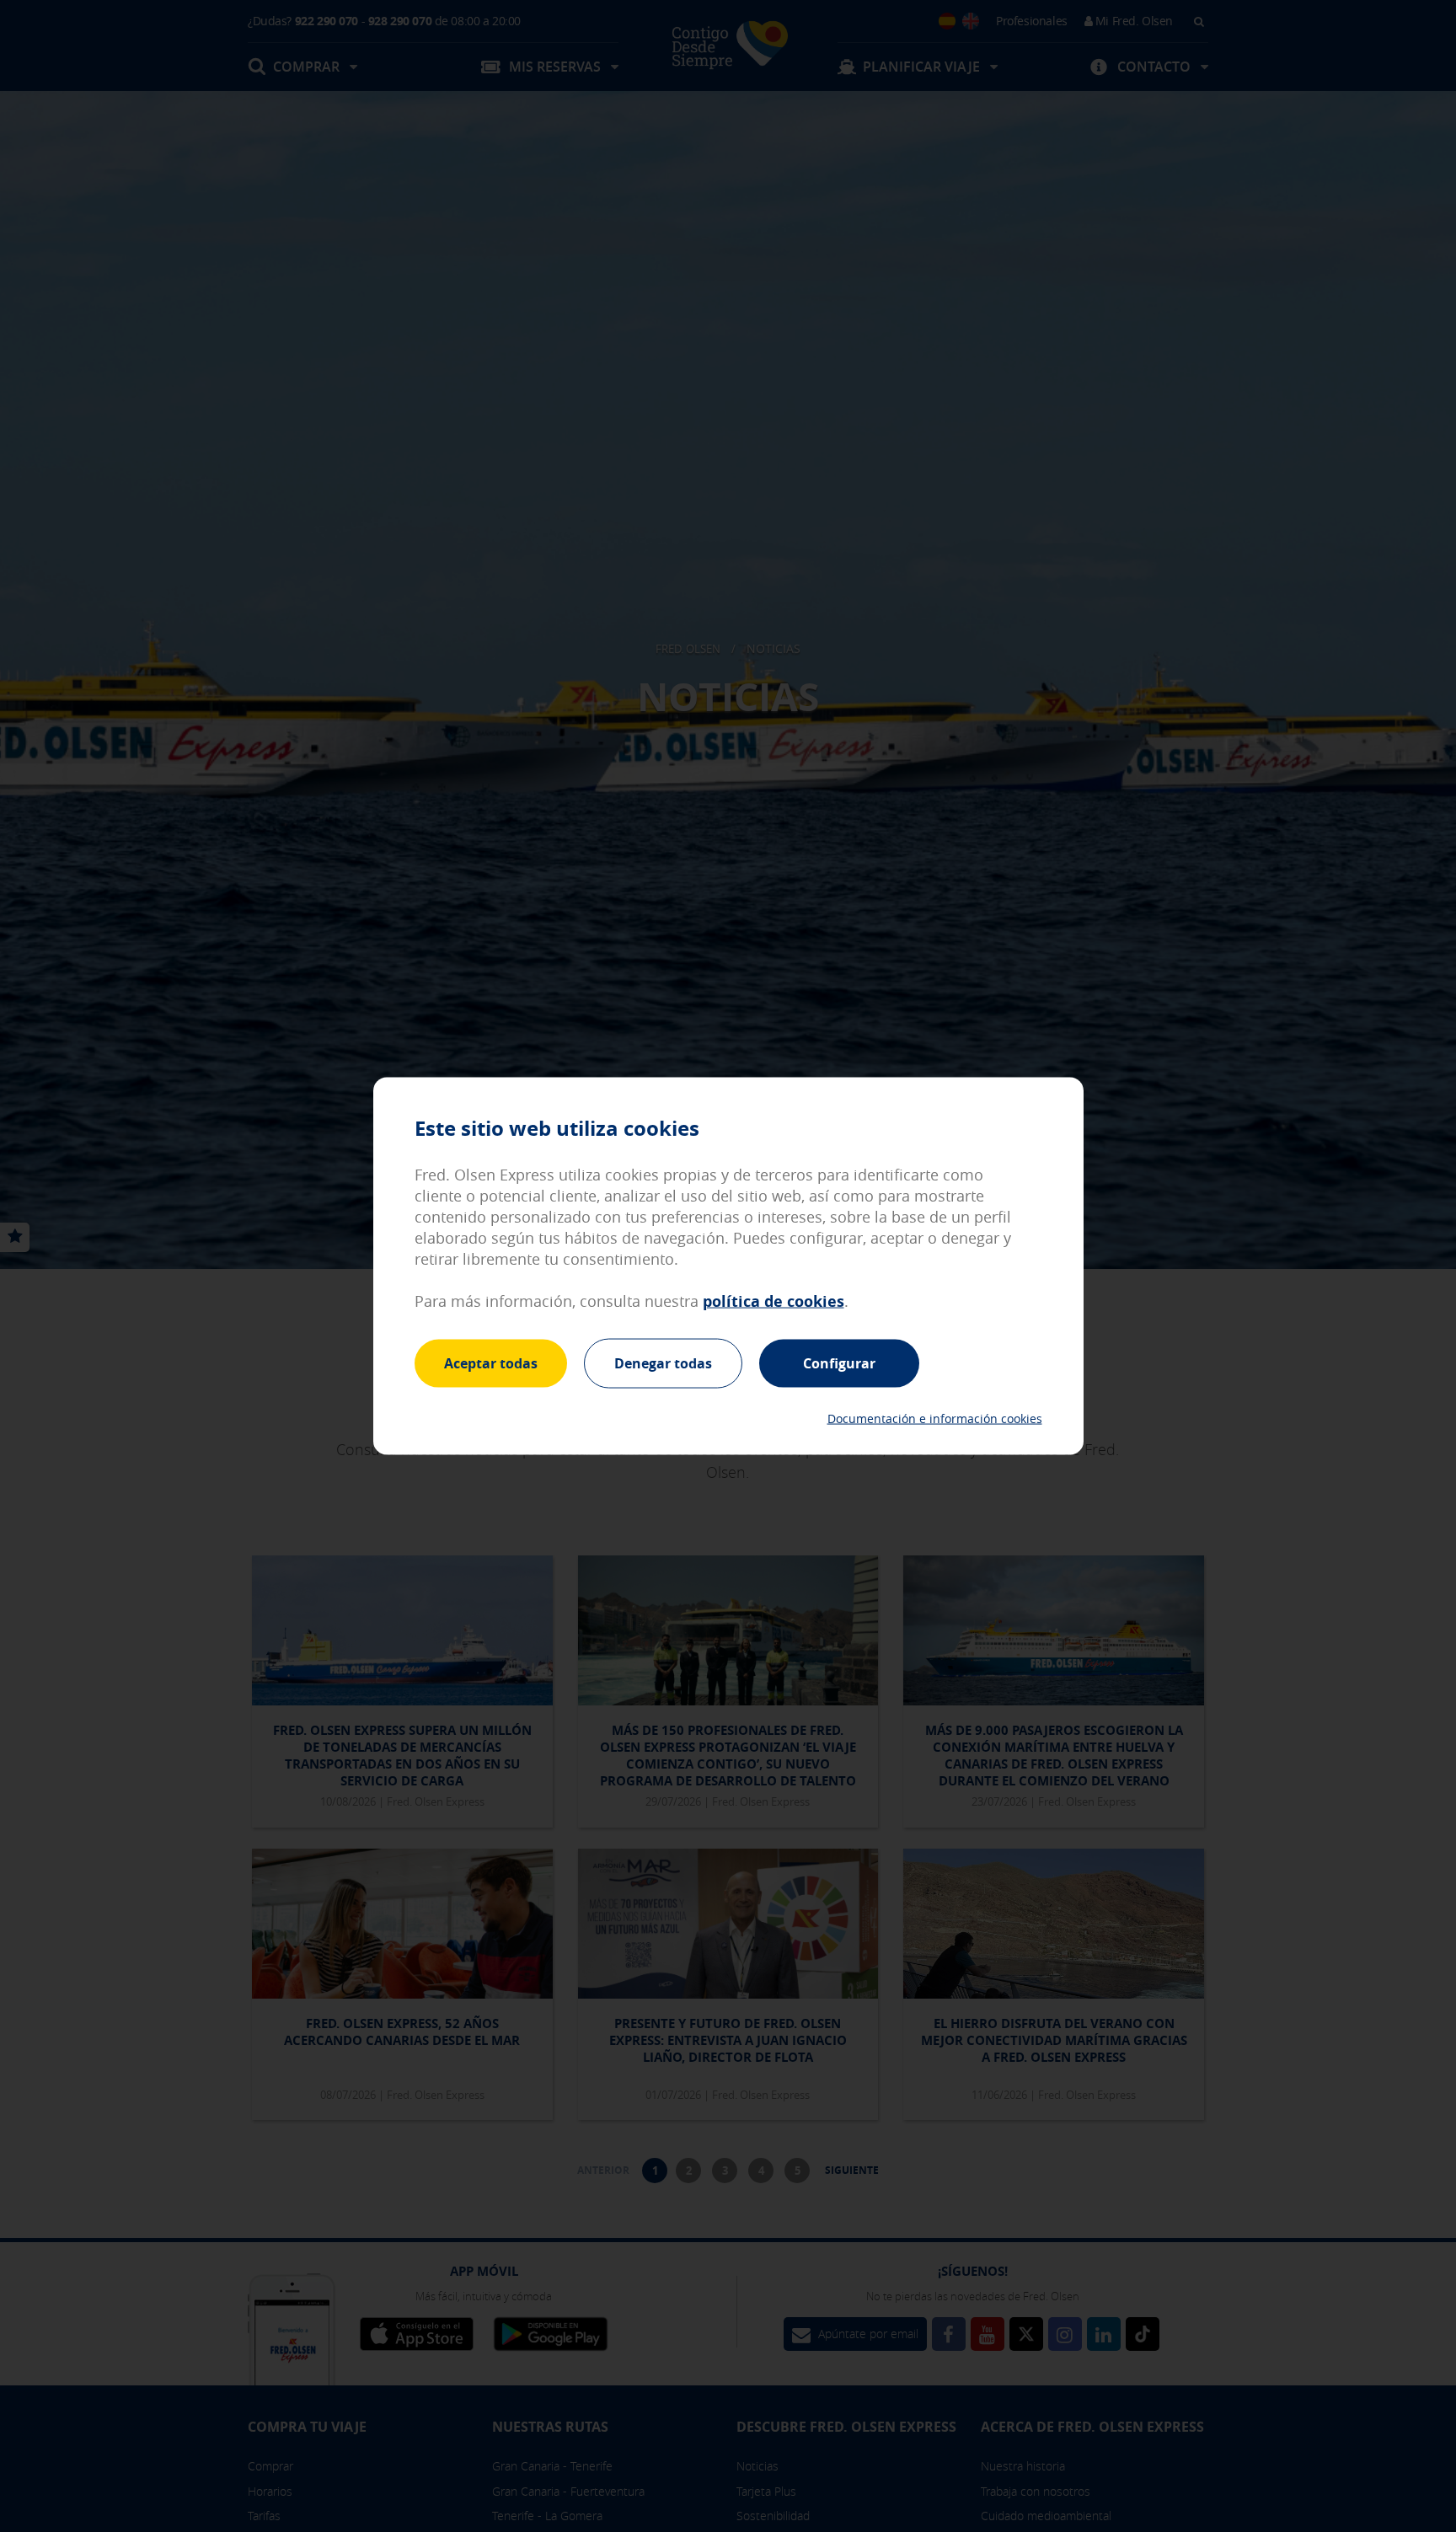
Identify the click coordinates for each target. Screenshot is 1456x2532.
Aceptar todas (491, 1362)
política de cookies (773, 1301)
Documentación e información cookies (935, 1419)
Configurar (839, 1362)
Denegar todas (663, 1362)
